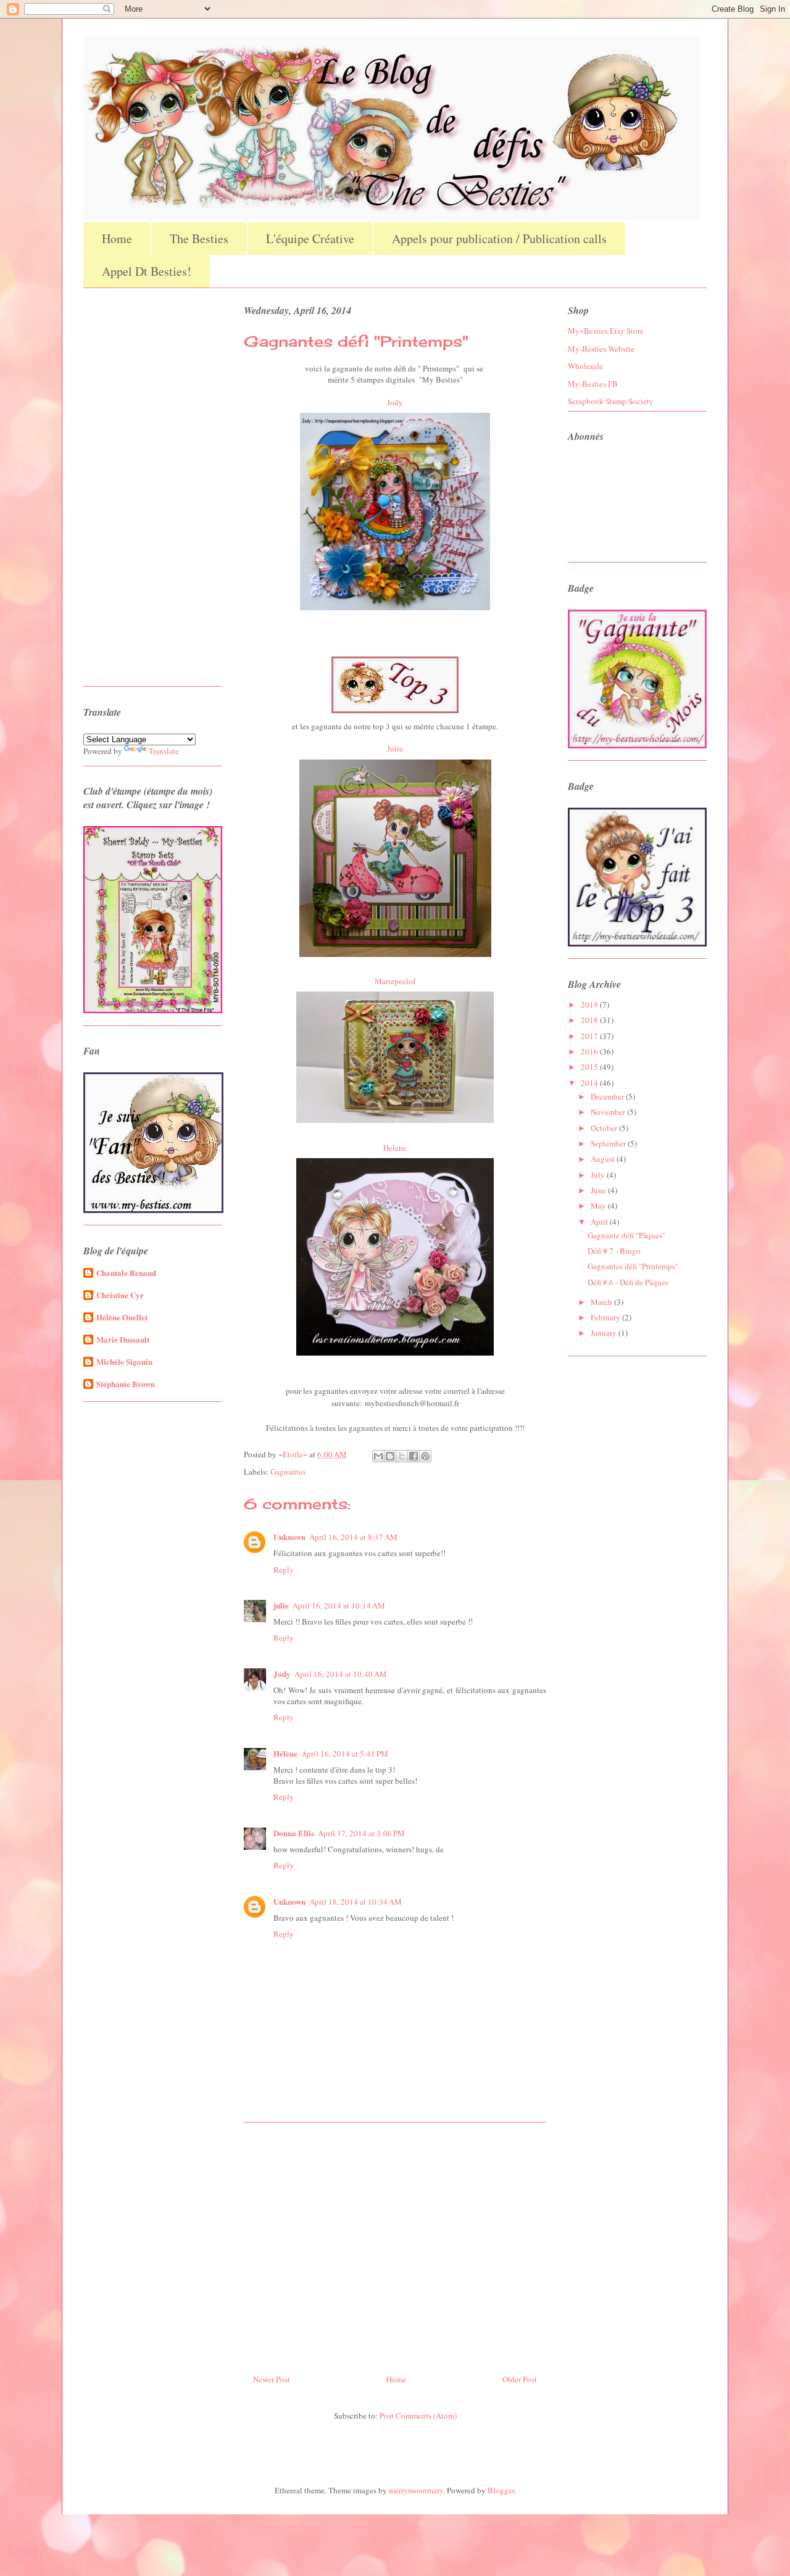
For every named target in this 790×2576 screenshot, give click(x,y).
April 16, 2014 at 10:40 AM (341, 1674)
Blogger (501, 2490)
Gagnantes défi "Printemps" (633, 1266)
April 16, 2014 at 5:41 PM (345, 1754)
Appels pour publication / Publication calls (499, 238)
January (605, 1333)
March (602, 1302)
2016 (590, 1051)
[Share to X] (402, 1456)
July (599, 1175)
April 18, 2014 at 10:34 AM (355, 1902)
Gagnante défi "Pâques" (626, 1235)
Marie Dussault (123, 1339)
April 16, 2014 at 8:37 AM (353, 1537)
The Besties (199, 238)
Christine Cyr (120, 1295)
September (609, 1143)
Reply (284, 1570)
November (609, 1112)
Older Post (520, 2379)
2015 (590, 1067)
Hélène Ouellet (122, 1317)
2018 (590, 1020)
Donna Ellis (294, 1833)
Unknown (289, 1537)
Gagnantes (288, 1472)
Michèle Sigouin (124, 1361)
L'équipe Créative (310, 238)
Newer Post (272, 2379)
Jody (395, 402)
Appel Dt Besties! (147, 271)
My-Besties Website (601, 349)
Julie (395, 748)
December (608, 1096)
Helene (395, 1148)
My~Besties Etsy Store (606, 331)
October (605, 1128)
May (599, 1206)
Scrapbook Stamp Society (611, 401)
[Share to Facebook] (414, 1456)
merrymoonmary (416, 2490)
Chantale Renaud (126, 1273)
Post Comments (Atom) (418, 2416)
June (599, 1190)
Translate (164, 751)
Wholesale (585, 366)
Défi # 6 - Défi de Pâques (628, 1282)
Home (117, 238)
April (600, 1222)
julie (281, 1605)
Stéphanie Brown (126, 1384)
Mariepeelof (395, 981)
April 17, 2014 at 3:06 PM (361, 1833)
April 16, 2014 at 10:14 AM (339, 1605)
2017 (590, 1036)
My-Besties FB (593, 384)
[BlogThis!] (390, 1456)
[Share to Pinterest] (425, 1456)
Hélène (285, 1753)
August (604, 1159)
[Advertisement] (395, 2243)
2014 (590, 1083)
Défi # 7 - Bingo (614, 1251)
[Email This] (378, 1456)
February (606, 1317)
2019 (590, 1004)
